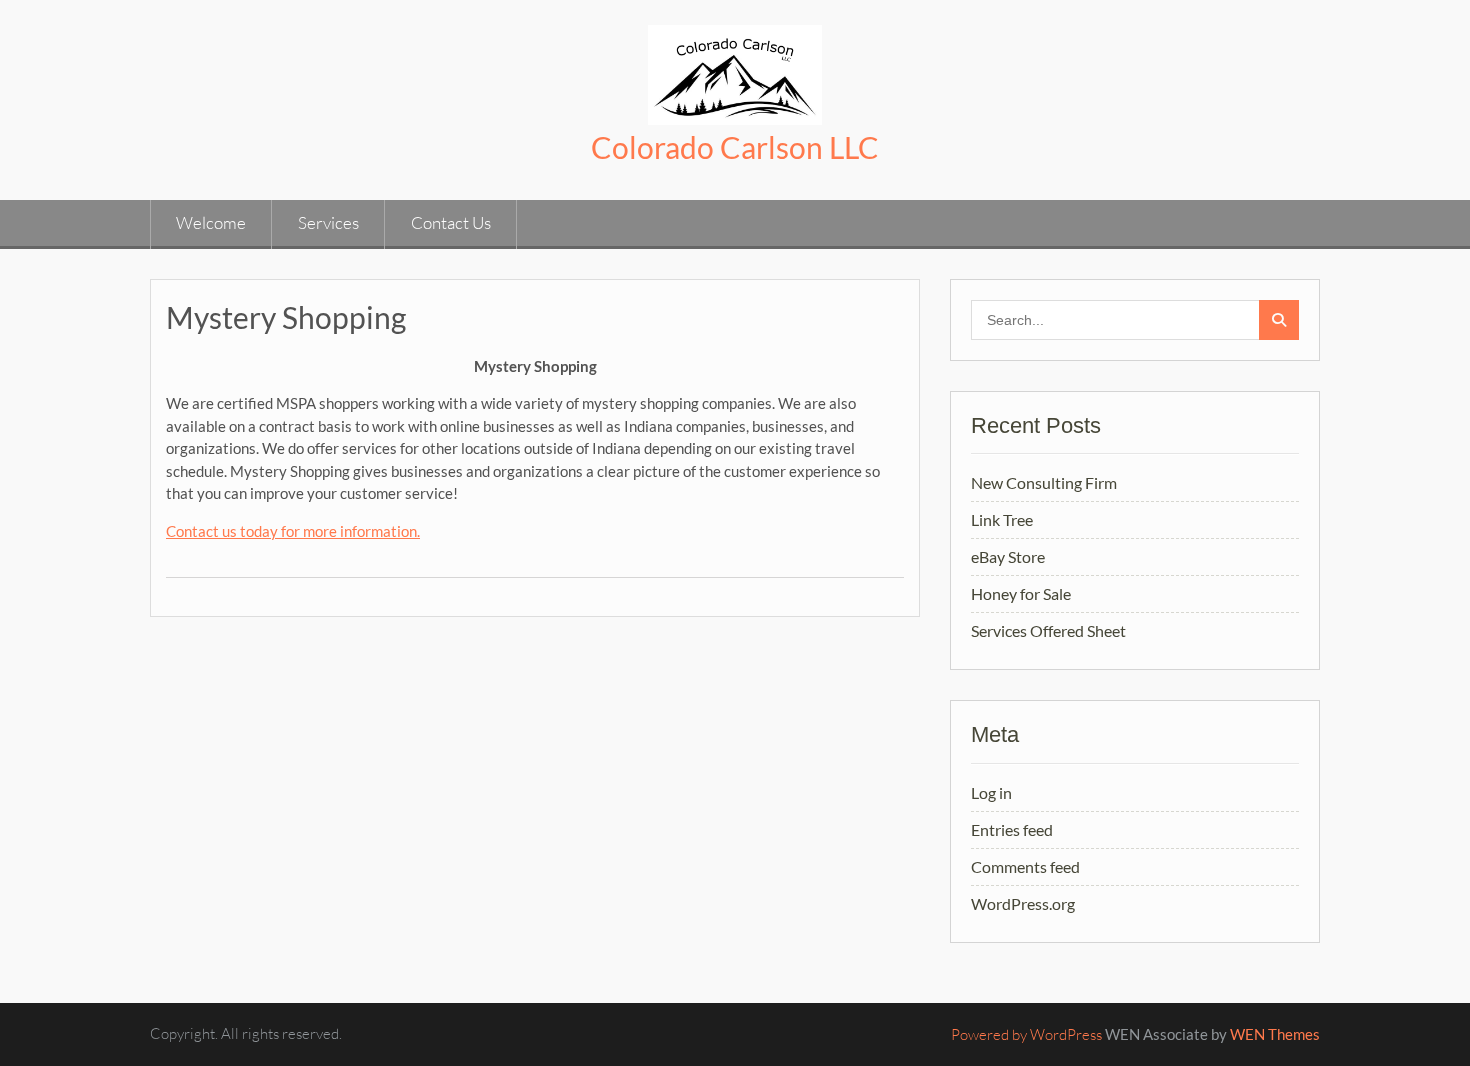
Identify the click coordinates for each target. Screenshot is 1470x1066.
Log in (991, 792)
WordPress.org (1023, 903)
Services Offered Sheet (1048, 630)
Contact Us (451, 222)
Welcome (211, 222)
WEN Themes (1275, 1034)
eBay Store (1008, 556)
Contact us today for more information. (293, 531)
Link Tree (1002, 519)
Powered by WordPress (1026, 1034)
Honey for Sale (1021, 593)
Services (328, 222)
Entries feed (1012, 829)
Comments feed (1025, 866)
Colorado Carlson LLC (735, 147)
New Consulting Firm (1044, 482)
